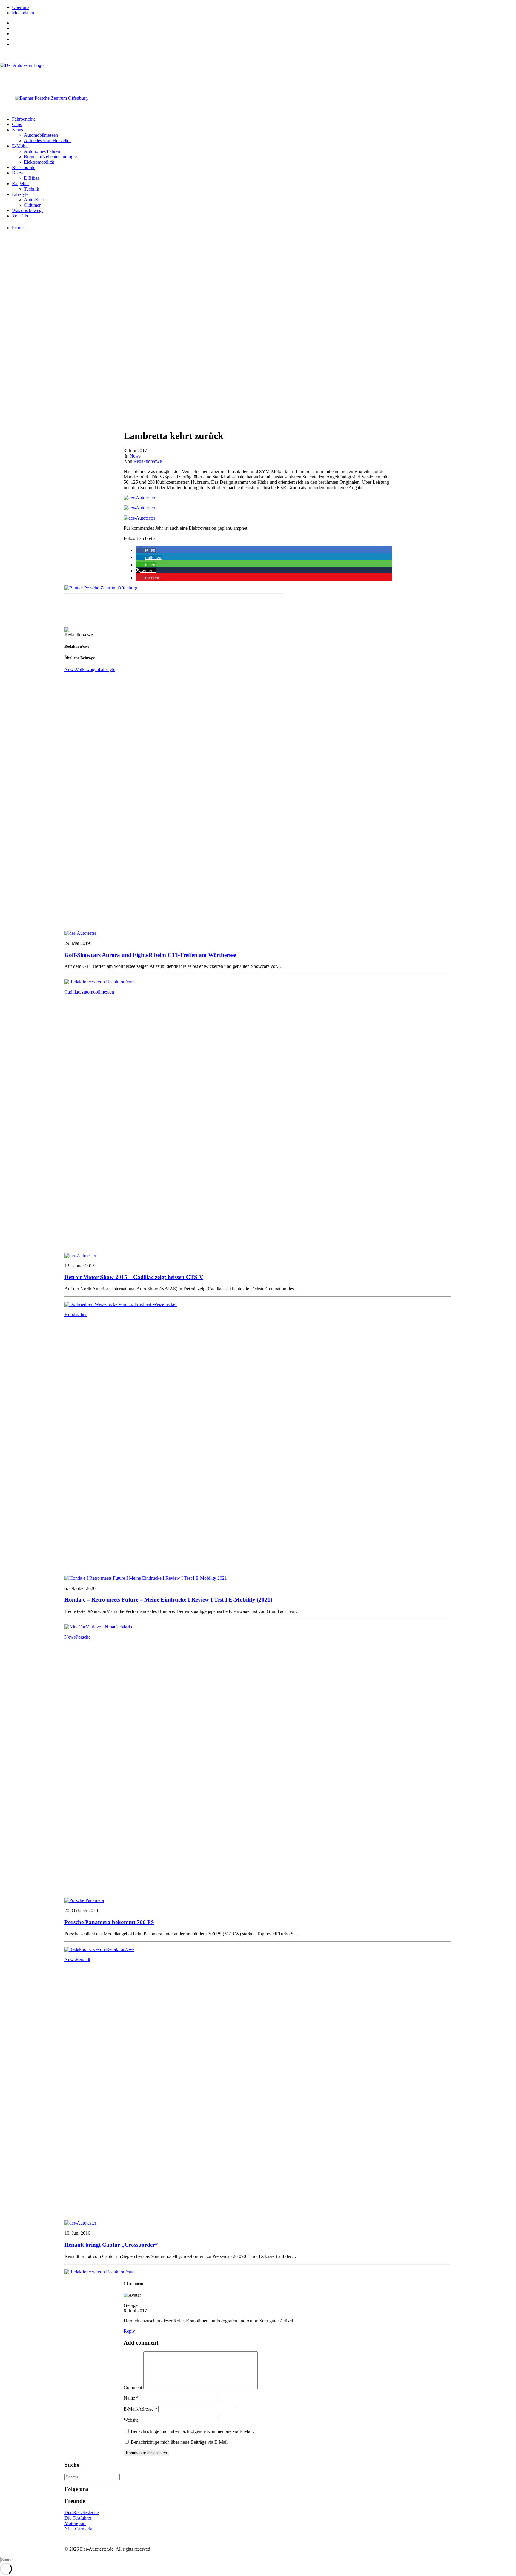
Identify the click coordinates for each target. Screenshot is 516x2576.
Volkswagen (87, 669)
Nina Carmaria (78, 2529)
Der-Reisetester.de (82, 2513)
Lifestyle (20, 194)
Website (131, 2420)
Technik (32, 189)
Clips (17, 124)
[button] (146, 550)
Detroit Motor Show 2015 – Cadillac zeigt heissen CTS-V (134, 1277)
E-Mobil (20, 146)
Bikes (17, 173)
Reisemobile (24, 167)
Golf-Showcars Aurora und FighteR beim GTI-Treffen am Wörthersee (150, 955)
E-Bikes (32, 178)
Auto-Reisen (36, 200)
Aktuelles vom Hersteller (47, 141)
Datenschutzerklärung (109, 2539)
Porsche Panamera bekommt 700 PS (109, 1922)
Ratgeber (20, 184)
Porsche (83, 1637)
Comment (133, 2387)
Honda (71, 1314)
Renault (83, 1959)
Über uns (21, 7)
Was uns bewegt (27, 210)
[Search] (92, 2477)
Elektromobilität (39, 162)
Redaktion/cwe (148, 461)
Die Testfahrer (78, 2518)
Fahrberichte (24, 119)
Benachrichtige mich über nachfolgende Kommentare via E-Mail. (192, 2431)
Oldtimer (32, 205)
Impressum (75, 2539)
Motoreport (75, 2523)
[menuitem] (264, 7)
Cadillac (72, 992)
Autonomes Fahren (42, 151)
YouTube (21, 216)
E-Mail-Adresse (140, 2409)
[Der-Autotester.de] (258, 75)
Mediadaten (23, 13)
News (17, 130)
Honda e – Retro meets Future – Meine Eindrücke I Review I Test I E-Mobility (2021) (168, 1600)
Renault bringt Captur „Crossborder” (111, 2245)
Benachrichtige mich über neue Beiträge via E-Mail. (180, 2442)
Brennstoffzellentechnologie (50, 157)
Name (131, 2398)
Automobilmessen (41, 135)
